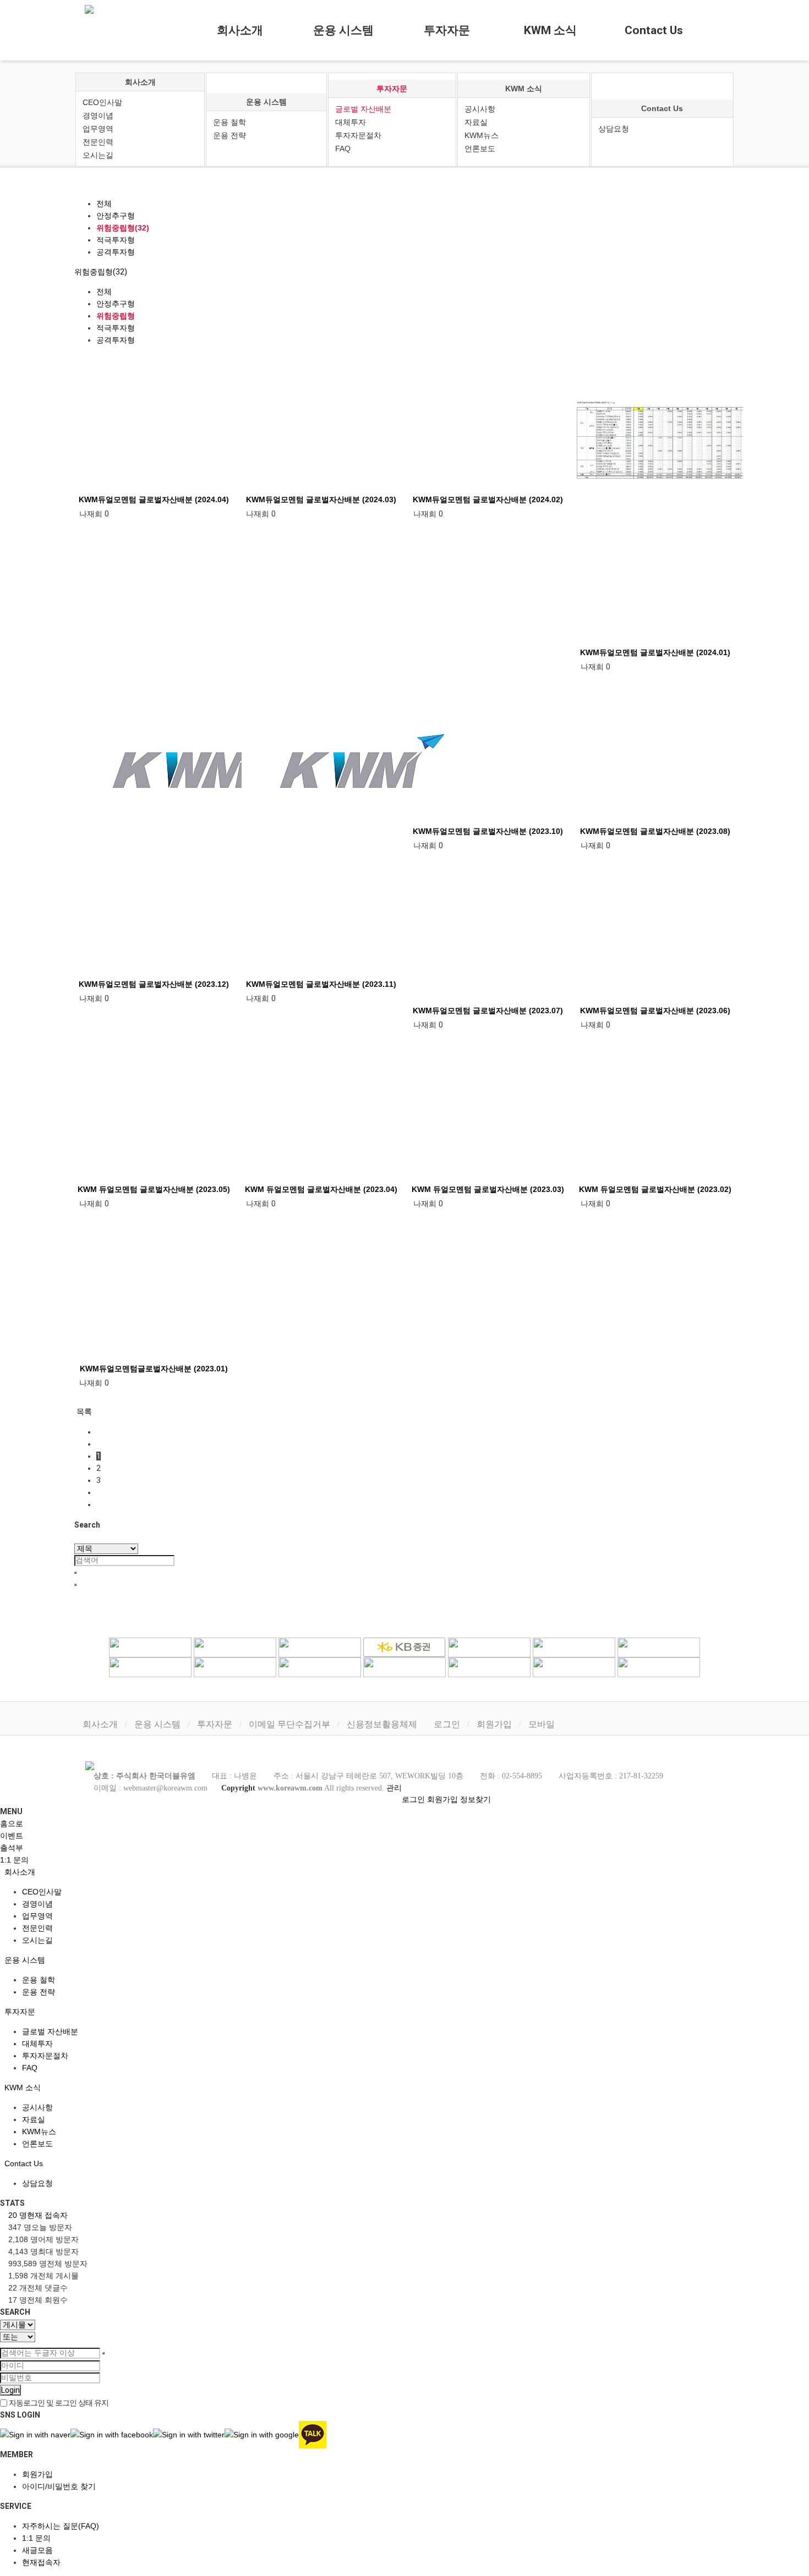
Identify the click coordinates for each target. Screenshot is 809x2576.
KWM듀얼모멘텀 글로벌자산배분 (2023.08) (655, 831)
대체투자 (351, 122)
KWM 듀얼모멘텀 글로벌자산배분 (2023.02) (655, 1189)
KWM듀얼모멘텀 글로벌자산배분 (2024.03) (321, 499)
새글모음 (37, 2550)
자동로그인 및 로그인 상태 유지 (58, 2403)
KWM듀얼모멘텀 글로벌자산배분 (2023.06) (655, 1010)
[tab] (404, 1872)
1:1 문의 (36, 2538)
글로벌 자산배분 (363, 109)
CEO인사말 (102, 102)
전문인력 (98, 142)
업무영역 (98, 129)
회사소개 (240, 30)
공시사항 (480, 109)
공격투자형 (116, 252)
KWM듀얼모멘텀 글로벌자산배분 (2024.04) (154, 499)
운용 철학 (229, 122)
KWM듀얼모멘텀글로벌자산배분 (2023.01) (154, 1369)
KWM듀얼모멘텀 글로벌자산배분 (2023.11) (321, 984)
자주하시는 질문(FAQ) (61, 2526)
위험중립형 (116, 316)
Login (10, 2390)
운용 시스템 (343, 30)
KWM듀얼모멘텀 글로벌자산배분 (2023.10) (488, 831)
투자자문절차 (358, 135)
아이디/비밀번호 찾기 (59, 2486)
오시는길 (98, 155)
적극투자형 (116, 240)
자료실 (476, 122)
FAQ (343, 149)
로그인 (447, 1724)
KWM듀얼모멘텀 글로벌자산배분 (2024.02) (488, 499)
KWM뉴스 (482, 135)
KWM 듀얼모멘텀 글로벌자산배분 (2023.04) (321, 1189)
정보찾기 (475, 1799)
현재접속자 (41, 2562)
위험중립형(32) (123, 228)
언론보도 (480, 149)
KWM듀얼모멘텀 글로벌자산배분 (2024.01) (655, 652)
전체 (104, 204)
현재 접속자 (38, 2215)
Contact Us (654, 30)
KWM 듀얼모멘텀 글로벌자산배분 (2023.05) (154, 1189)
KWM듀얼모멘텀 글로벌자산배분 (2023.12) (154, 984)
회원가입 (494, 1724)
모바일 (542, 1724)
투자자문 (447, 30)
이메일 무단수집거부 (289, 1724)
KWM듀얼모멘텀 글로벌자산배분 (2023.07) (488, 1010)
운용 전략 (229, 135)
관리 (394, 1788)
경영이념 (98, 116)
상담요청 (614, 129)
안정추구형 (116, 216)
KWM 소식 (550, 30)
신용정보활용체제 (382, 1724)
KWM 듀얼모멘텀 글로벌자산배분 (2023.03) (488, 1189)
